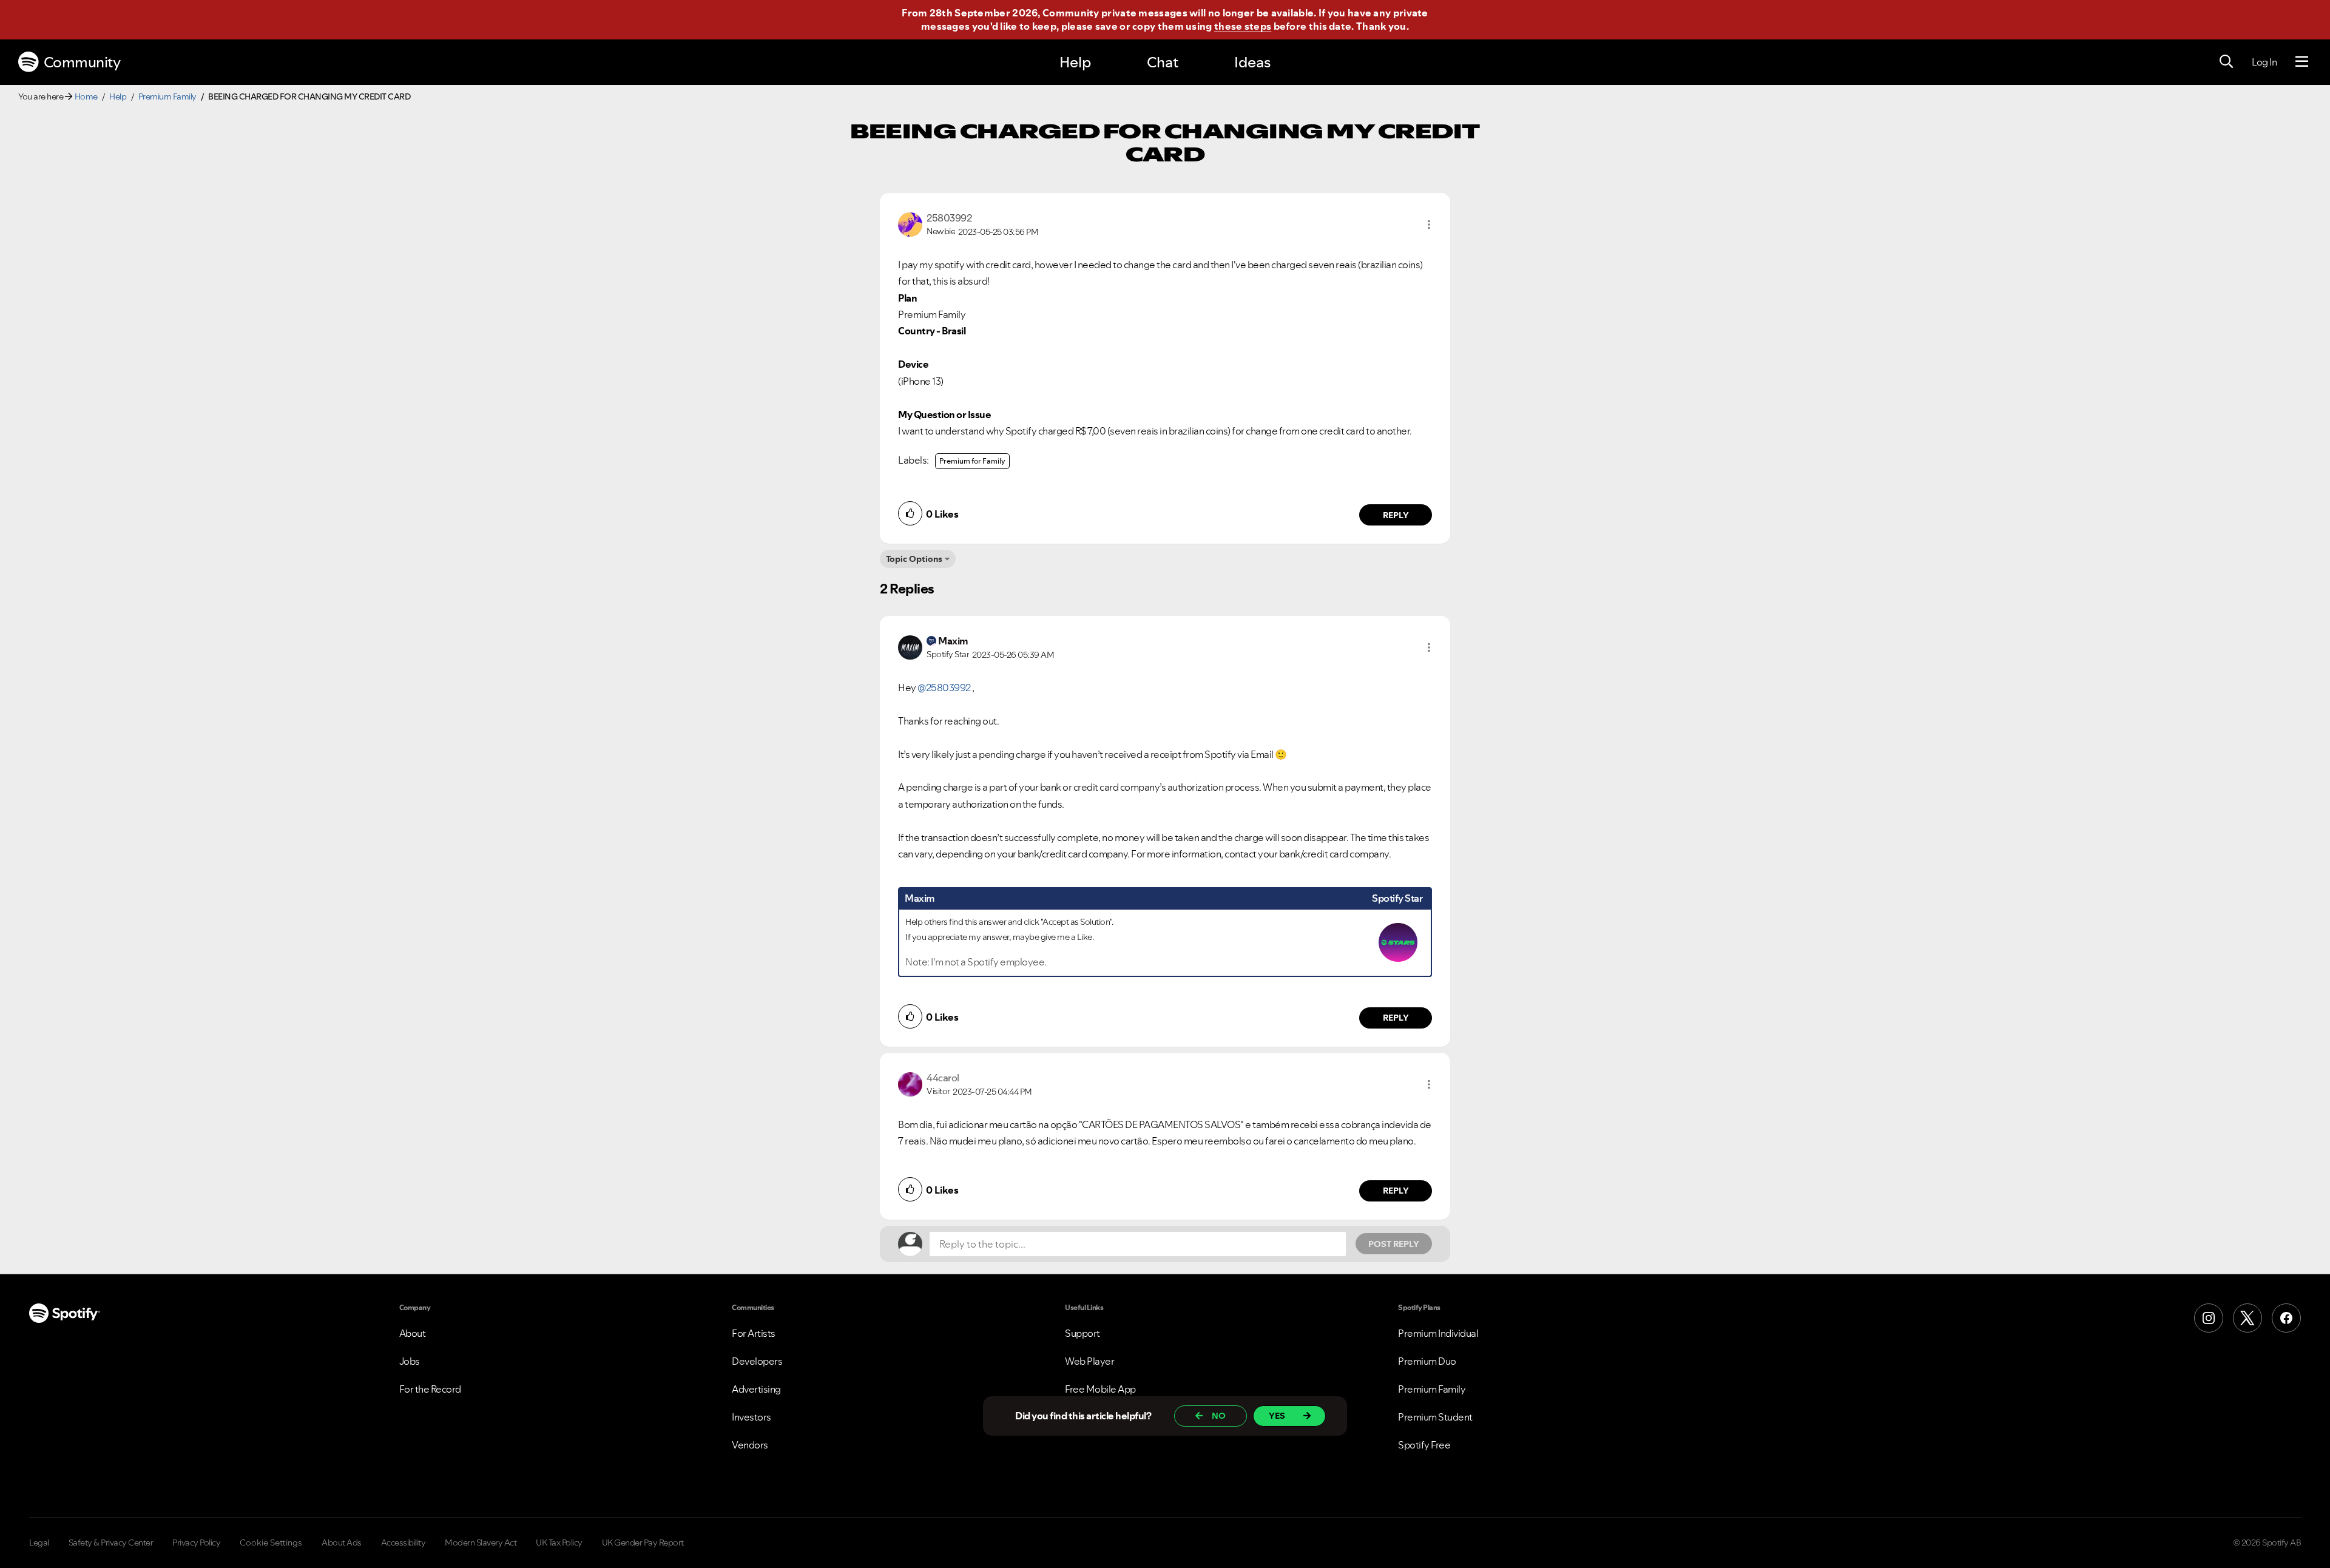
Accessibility (404, 1543)
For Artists (754, 1333)
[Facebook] (2286, 1318)
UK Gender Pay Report (643, 1543)
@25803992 (944, 688)
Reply (1396, 515)
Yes (1277, 1416)
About (413, 1333)
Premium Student (1435, 1417)
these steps (1243, 26)
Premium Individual (1438, 1333)
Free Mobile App (1100, 1389)
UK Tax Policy (559, 1543)
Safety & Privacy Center (111, 1543)
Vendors (750, 1445)
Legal (39, 1543)
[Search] (2226, 62)
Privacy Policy (196, 1543)
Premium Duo (1427, 1361)
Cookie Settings (271, 1543)
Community (82, 62)
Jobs (410, 1361)
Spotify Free (1424, 1445)
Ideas (1252, 62)
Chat (1163, 62)
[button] (1429, 225)
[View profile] (910, 223)
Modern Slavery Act (481, 1543)
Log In (2264, 62)
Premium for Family (972, 461)
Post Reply (1394, 1244)
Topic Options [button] (914, 559)
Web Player (1089, 1361)
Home (86, 96)
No (1219, 1416)
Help (1075, 62)
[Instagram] (2209, 1318)
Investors (751, 1417)
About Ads (342, 1543)
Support (1082, 1333)
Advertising (756, 1389)
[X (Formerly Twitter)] (2247, 1318)
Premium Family (167, 96)
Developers (757, 1361)
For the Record (430, 1389)
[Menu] (2302, 62)
